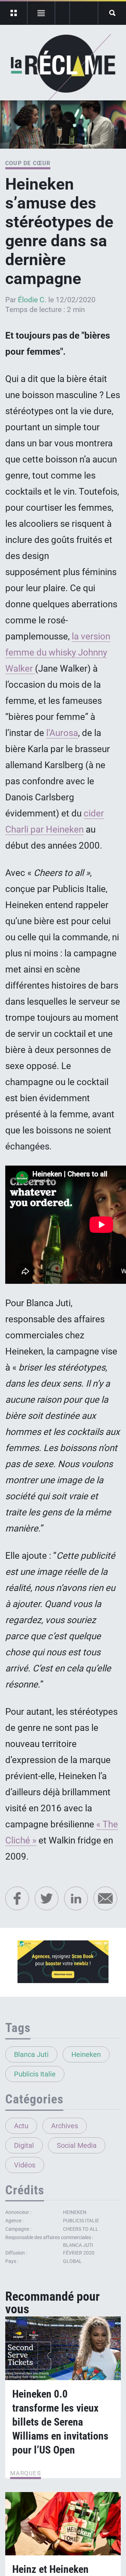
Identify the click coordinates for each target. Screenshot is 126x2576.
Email (105, 1898)
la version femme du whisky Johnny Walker (58, 652)
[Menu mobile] (14, 13)
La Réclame (63, 68)
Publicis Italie (35, 2074)
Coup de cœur (28, 163)
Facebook (17, 1898)
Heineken (86, 2054)
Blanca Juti (31, 2054)
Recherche (112, 13)
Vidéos (25, 2165)
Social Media (77, 2145)
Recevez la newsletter (84, 13)
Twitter (47, 1898)
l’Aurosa (62, 733)
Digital (24, 2145)
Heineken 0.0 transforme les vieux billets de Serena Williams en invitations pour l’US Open (60, 2422)
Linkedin (76, 1898)
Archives (65, 2126)
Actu (21, 2126)
